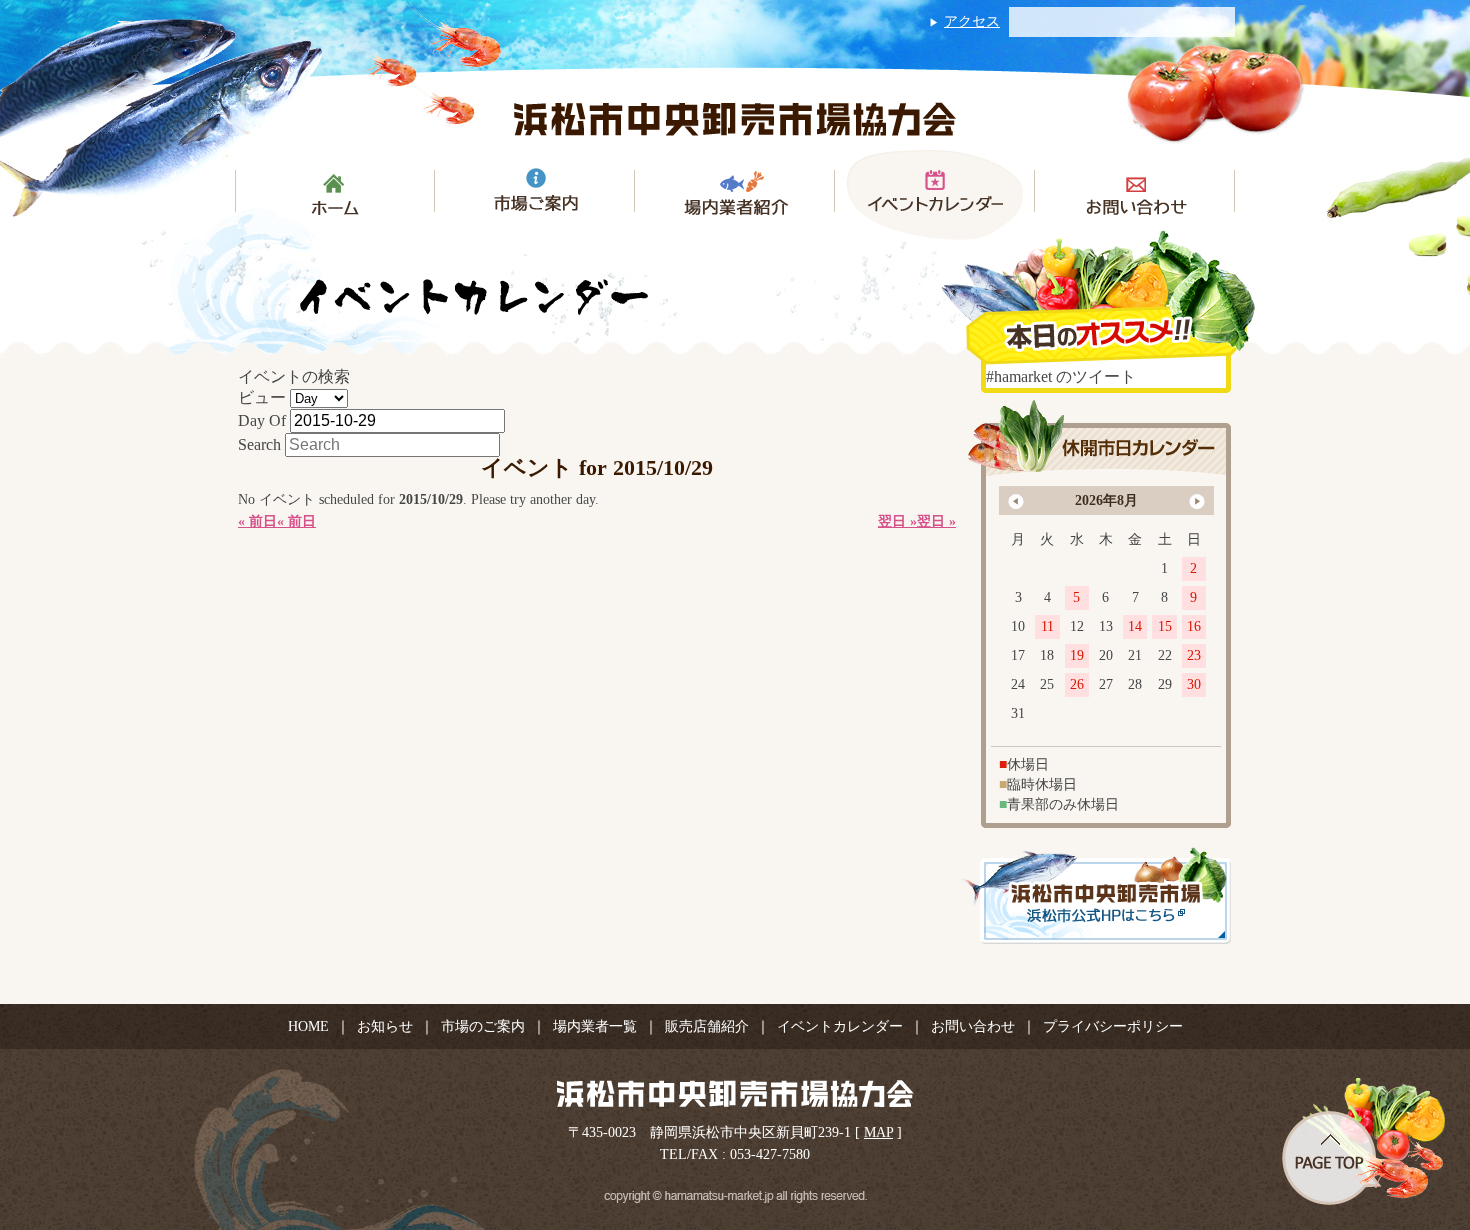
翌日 (936, 521)
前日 (257, 521)
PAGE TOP (1363, 1141)
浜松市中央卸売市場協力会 (735, 119)
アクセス (972, 21)
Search (259, 444)
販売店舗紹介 (707, 1026)
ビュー (262, 397)
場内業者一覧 (595, 1026)
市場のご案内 (483, 1026)
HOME (308, 1026)
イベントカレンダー (840, 1026)
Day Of (262, 420)
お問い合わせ (973, 1026)
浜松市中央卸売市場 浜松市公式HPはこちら (1096, 895)
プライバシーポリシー (1113, 1026)
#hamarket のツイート (1061, 376)
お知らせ (385, 1026)
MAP (878, 1132)
